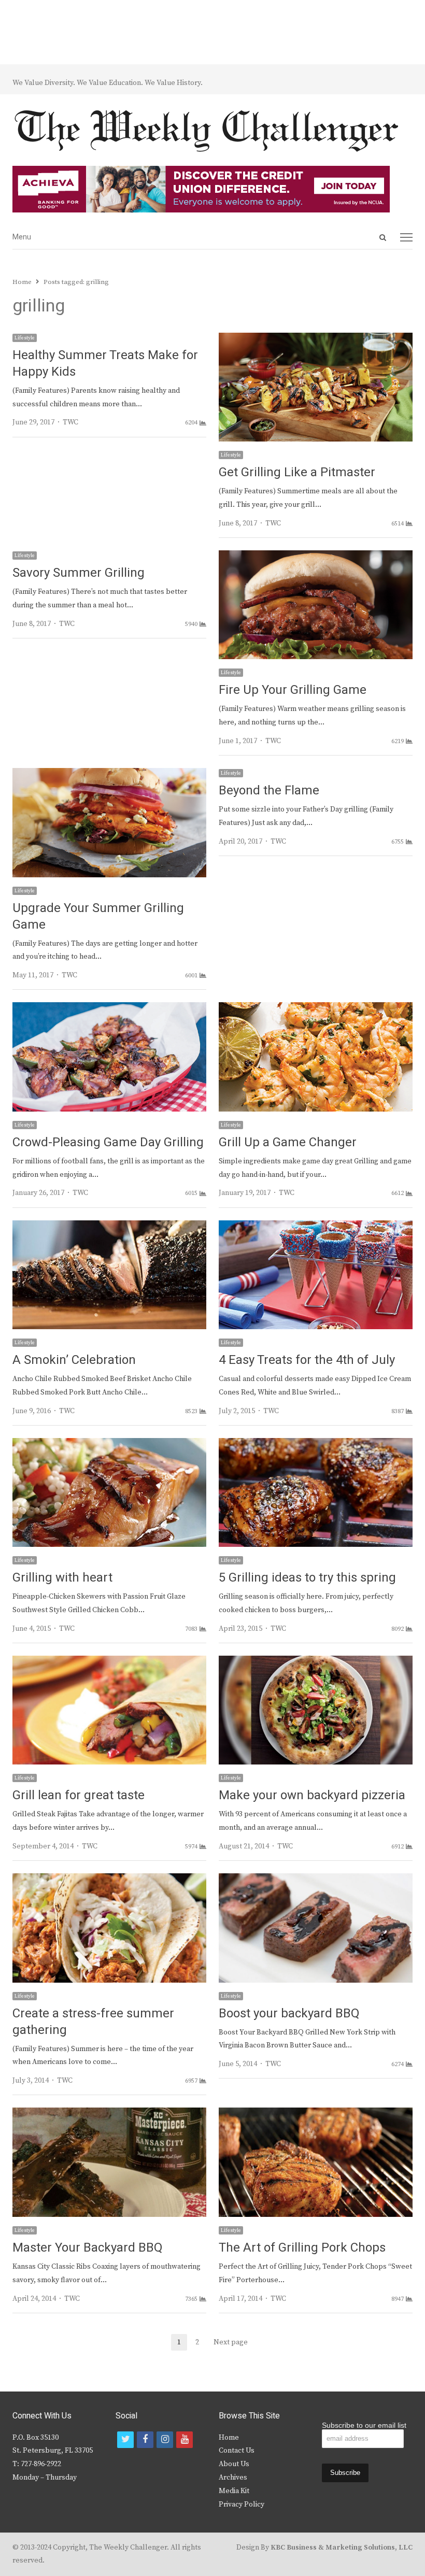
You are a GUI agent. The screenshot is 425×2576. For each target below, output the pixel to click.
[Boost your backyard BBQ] (316, 1880)
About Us (234, 2464)
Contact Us (237, 2451)
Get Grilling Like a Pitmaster (297, 472)
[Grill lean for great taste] (109, 1662)
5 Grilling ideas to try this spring (307, 1578)
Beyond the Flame (269, 791)
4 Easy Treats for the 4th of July (307, 1360)
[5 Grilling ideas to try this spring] (316, 1444)
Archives (233, 2478)
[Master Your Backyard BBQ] (109, 2114)
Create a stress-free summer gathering (93, 2022)
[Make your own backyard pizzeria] (316, 1662)
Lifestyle (25, 338)
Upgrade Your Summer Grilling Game (98, 916)
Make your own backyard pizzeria (312, 1795)
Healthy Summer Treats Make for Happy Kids (105, 364)
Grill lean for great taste (79, 1795)
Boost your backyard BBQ (289, 2013)
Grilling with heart (62, 1578)
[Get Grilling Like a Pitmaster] (316, 339)
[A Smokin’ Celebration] (109, 1227)
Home (229, 2438)
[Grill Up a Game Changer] (316, 1008)
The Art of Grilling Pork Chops (302, 2248)
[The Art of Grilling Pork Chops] (316, 2114)
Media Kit (234, 2491)
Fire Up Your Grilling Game (293, 690)
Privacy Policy (242, 2504)
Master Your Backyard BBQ (88, 2248)
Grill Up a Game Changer (288, 1142)
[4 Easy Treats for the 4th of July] (316, 1227)
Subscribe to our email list (364, 2425)
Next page (231, 2342)
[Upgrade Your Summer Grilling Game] (109, 774)
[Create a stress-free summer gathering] (109, 1880)
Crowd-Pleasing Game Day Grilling (108, 1142)
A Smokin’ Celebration (74, 1360)
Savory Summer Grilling (79, 573)
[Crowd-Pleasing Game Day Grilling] (109, 1008)
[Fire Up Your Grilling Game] (316, 557)
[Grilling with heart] (109, 1444)
